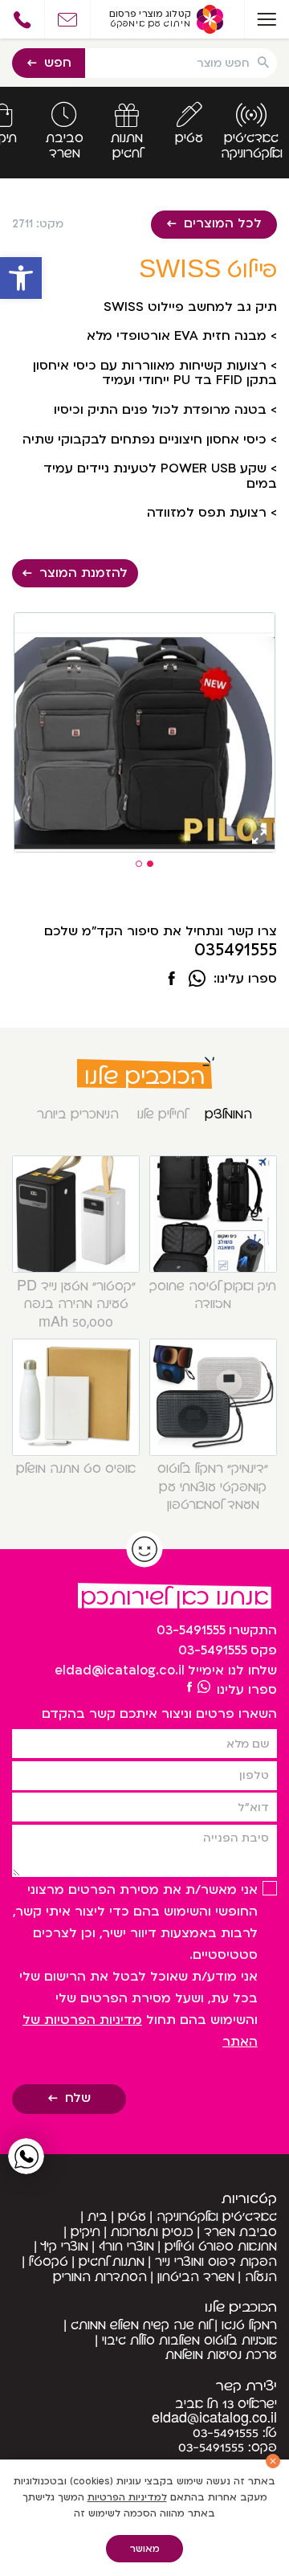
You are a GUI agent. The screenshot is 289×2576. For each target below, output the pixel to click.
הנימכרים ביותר (78, 1114)
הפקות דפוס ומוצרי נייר (216, 2262)
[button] (21, 278)
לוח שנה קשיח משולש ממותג (141, 2325)
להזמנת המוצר (83, 573)
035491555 (236, 951)
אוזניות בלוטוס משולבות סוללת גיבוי (189, 2341)
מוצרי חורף (126, 2247)
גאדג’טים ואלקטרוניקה (217, 2217)
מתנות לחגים (112, 2262)
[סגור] (273, 2461)
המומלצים (228, 1114)
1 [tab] (150, 864)
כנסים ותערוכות (152, 2232)
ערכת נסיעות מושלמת (221, 2355)
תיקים (85, 2232)
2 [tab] (139, 864)
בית (98, 2217)
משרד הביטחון (196, 2277)
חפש (58, 63)
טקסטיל (49, 2262)
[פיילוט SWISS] (172, 980)
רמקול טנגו (249, 2325)
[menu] (267, 19)
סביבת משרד (240, 2232)
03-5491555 (191, 1630)
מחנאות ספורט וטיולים (221, 2247)
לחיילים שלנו (162, 1114)
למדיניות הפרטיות (127, 2497)
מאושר (145, 2549)
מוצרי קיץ (65, 2247)
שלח (78, 2098)
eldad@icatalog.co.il (120, 1670)
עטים (132, 2217)
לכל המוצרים (223, 223)
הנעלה (261, 2277)
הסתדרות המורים (100, 2277)
